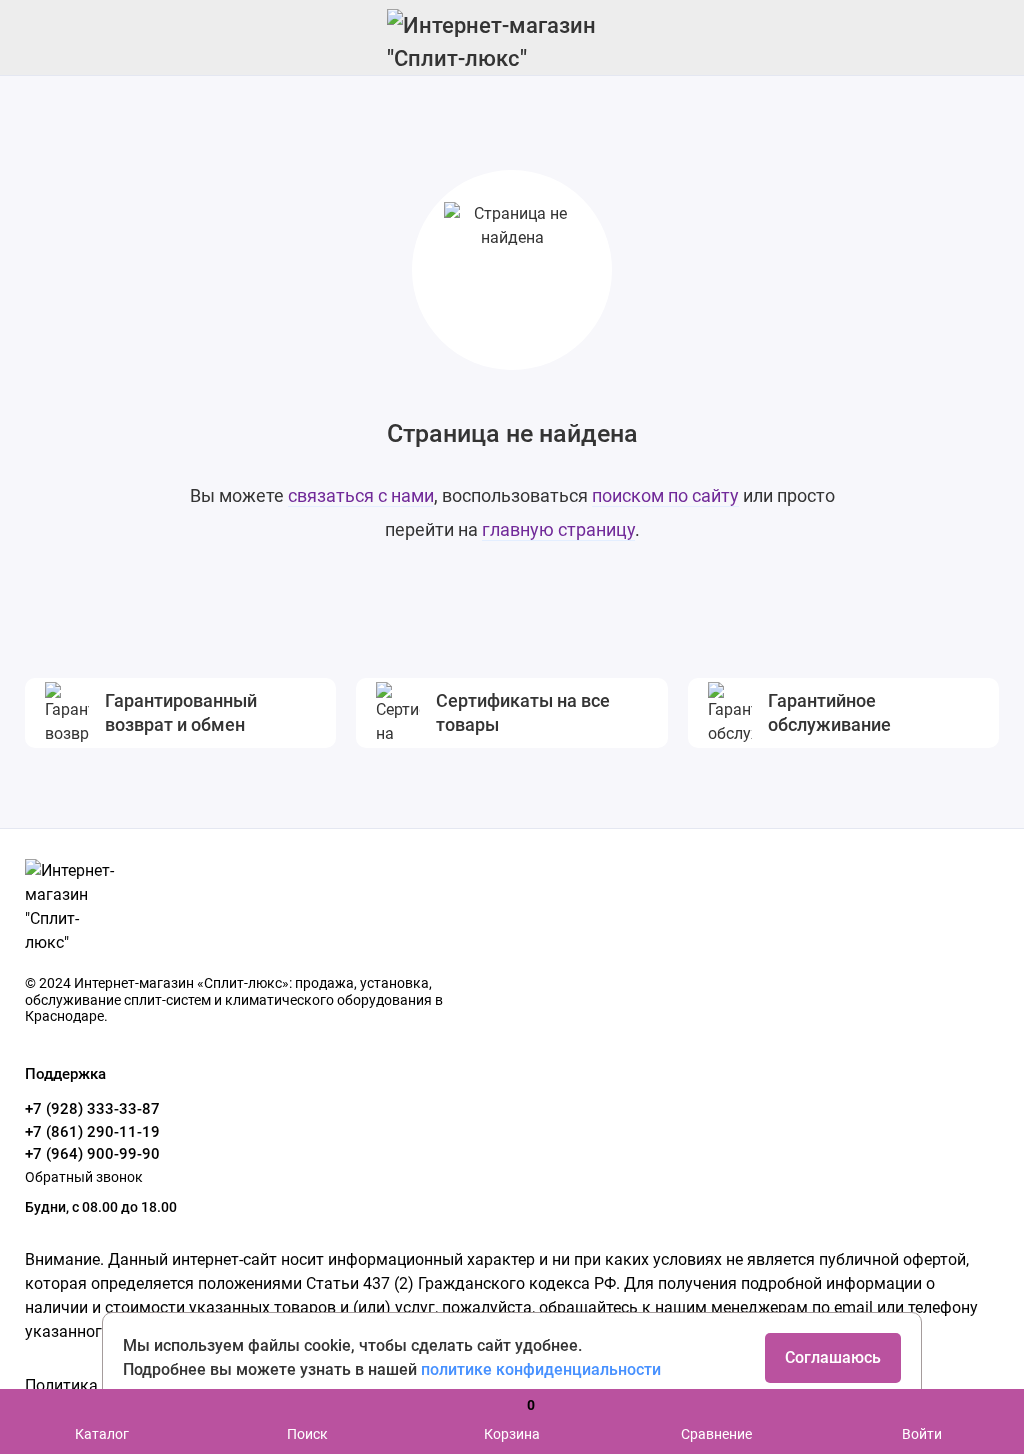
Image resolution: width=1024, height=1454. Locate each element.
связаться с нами (361, 495)
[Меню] (37, 37)
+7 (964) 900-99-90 (92, 1154)
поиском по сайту (665, 495)
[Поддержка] (986, 37)
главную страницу (558, 529)
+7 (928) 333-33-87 (92, 1109)
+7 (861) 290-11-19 (92, 1132)
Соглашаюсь (833, 1357)
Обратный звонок (84, 1177)
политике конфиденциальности (541, 1369)
